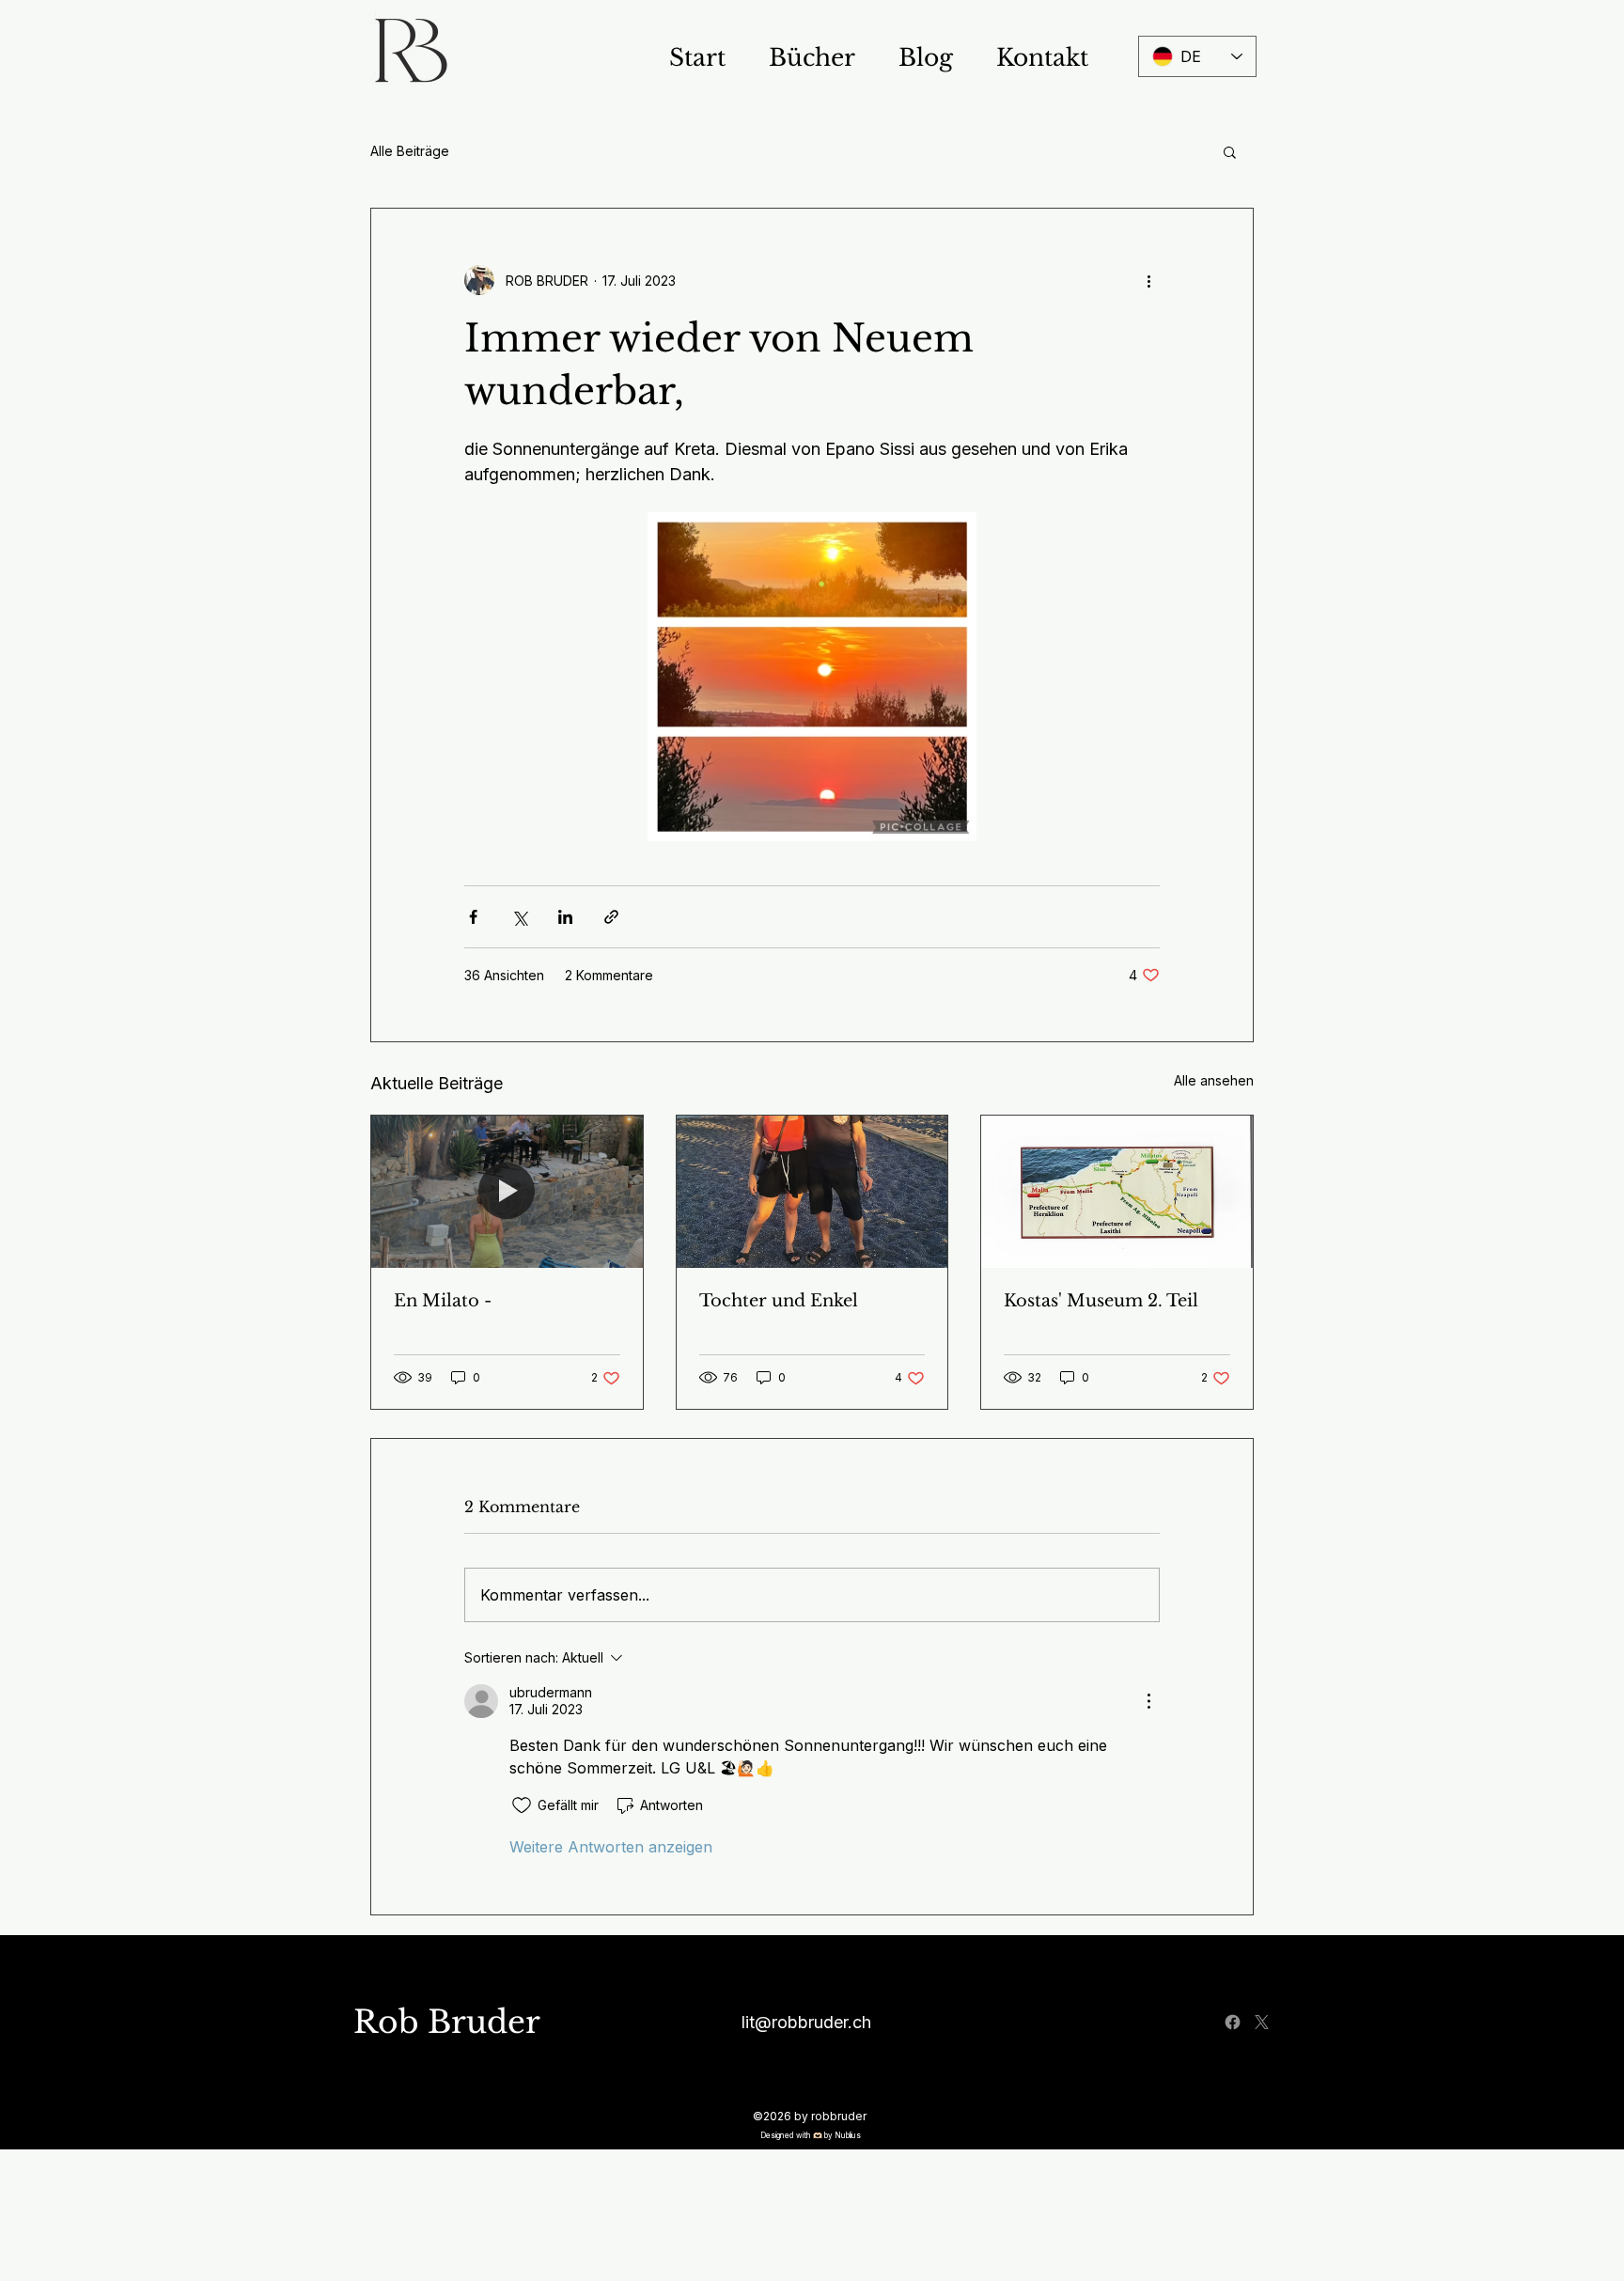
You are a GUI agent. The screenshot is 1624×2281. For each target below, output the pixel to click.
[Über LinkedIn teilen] (565, 917)
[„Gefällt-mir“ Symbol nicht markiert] (522, 1805)
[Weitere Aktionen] (1148, 280)
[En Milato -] (507, 1192)
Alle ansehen (1214, 1080)
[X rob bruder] (1262, 2022)
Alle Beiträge (410, 151)
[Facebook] (1233, 2022)
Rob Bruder (447, 2022)
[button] (1230, 151)
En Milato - (443, 1301)
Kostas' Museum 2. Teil (1101, 1301)
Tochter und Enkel (779, 1301)
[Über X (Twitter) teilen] (519, 917)
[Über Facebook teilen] (473, 917)
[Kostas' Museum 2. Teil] (1117, 1192)
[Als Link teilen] (611, 917)
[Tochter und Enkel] (812, 1192)
